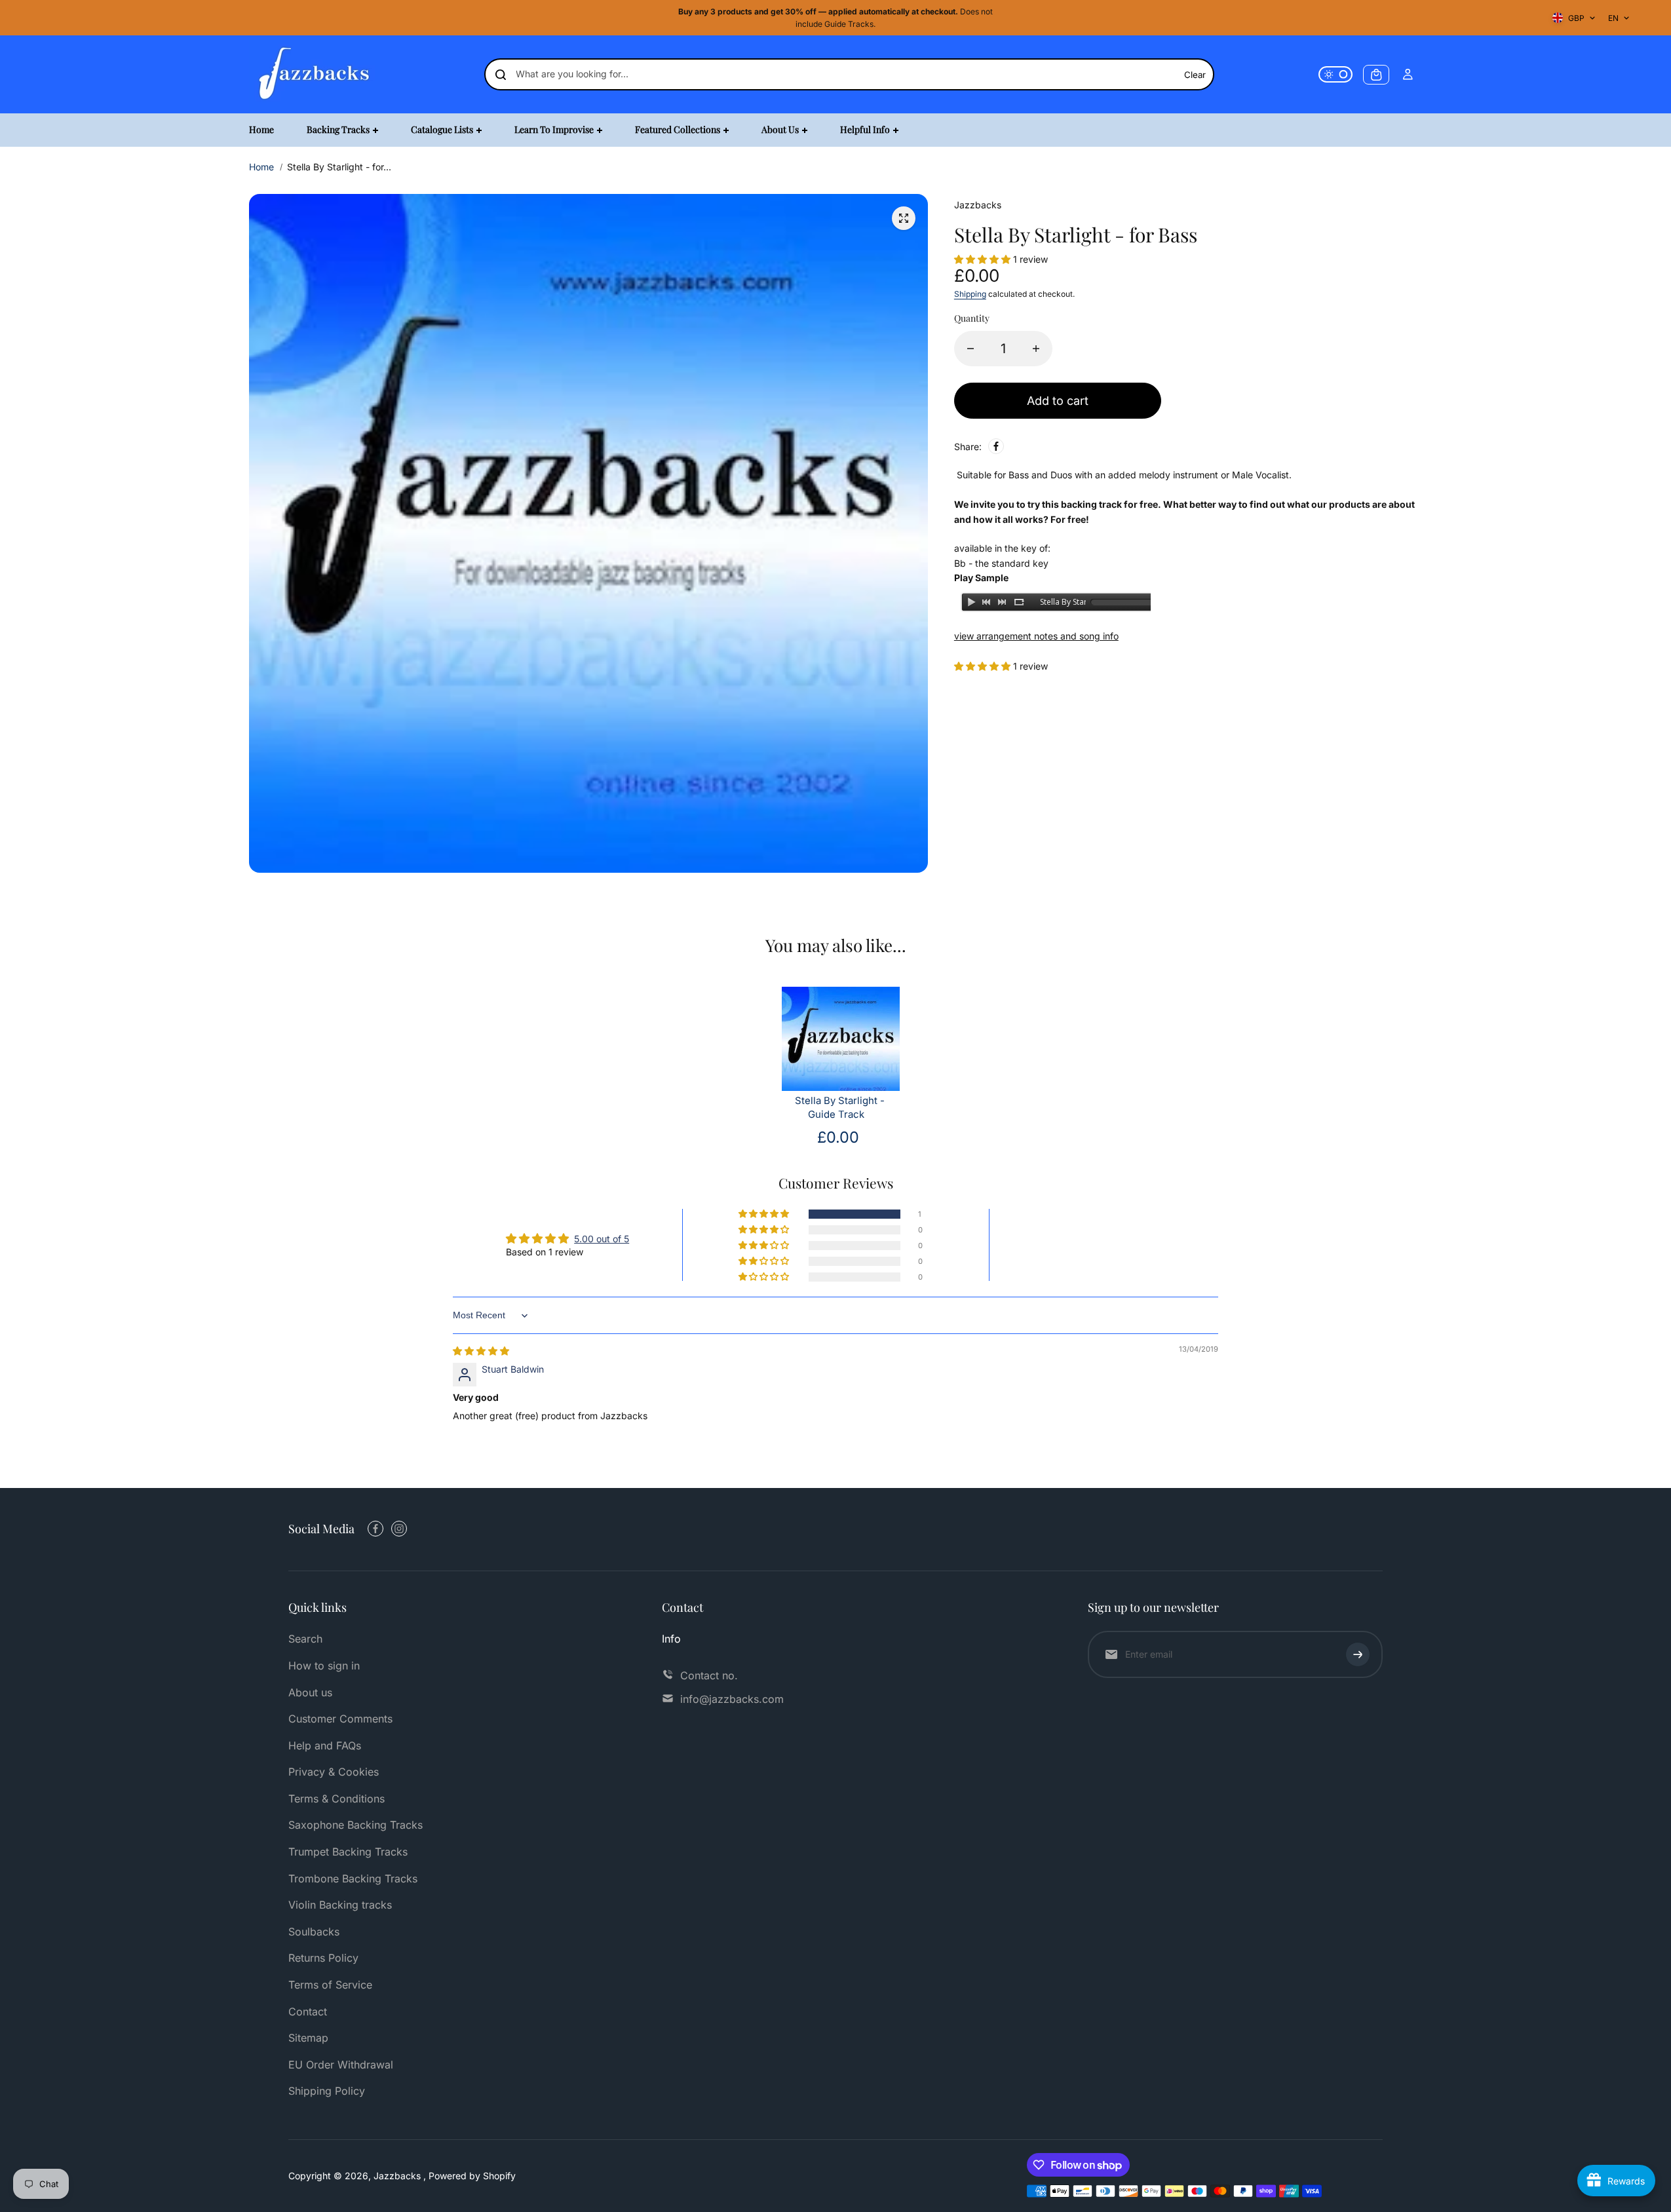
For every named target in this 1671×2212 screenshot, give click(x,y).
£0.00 (838, 1137)
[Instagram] (399, 1529)
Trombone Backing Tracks (353, 1878)
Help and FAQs (325, 1745)
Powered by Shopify (472, 2176)
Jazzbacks (398, 2176)
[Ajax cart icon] (1376, 75)
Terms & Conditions (336, 1799)
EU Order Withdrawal (341, 2065)
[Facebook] (996, 446)
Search (305, 1639)
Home (261, 167)
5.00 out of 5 (602, 1239)
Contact (308, 2012)
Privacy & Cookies (334, 1772)
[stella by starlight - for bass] (904, 218)
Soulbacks (314, 1932)
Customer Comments (340, 1719)
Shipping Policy (327, 2091)
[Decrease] (970, 349)
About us (310, 1692)
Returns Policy (323, 1958)
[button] (984, 259)
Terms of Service (330, 1985)
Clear (1195, 75)
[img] (481, 1351)
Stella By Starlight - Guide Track (840, 1108)
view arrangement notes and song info (1036, 636)
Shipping (970, 294)
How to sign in (324, 1666)
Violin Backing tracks (340, 1905)
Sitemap (308, 2038)
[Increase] (1036, 349)
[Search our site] (501, 75)
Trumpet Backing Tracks (348, 1852)
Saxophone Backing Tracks (355, 1825)
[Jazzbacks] (315, 74)
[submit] (1358, 1654)
